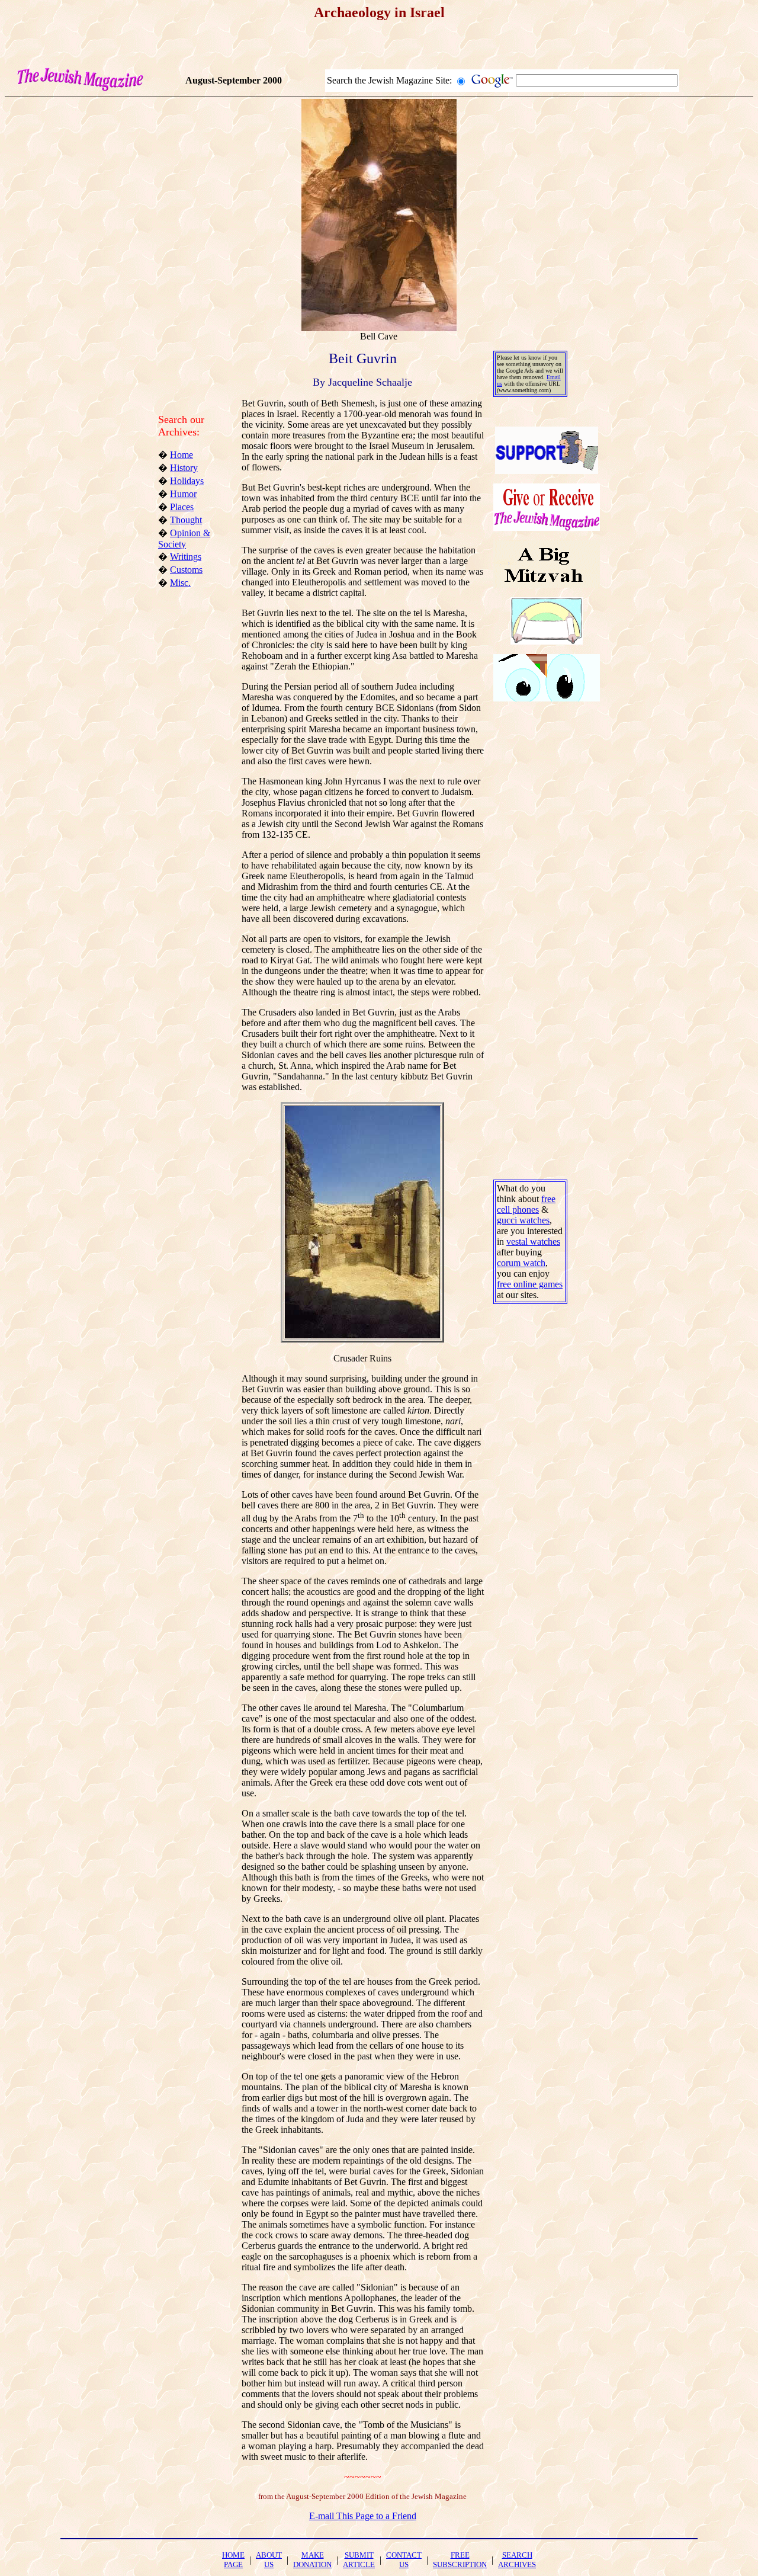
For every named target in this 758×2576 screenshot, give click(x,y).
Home (182, 455)
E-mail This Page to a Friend (363, 2516)
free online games (530, 1284)
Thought (186, 520)
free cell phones (526, 1204)
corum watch (521, 1263)
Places (182, 507)
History (184, 468)
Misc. (180, 583)
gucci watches (523, 1220)
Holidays (187, 481)
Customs (186, 570)
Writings (186, 557)
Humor (183, 494)
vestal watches (533, 1241)
